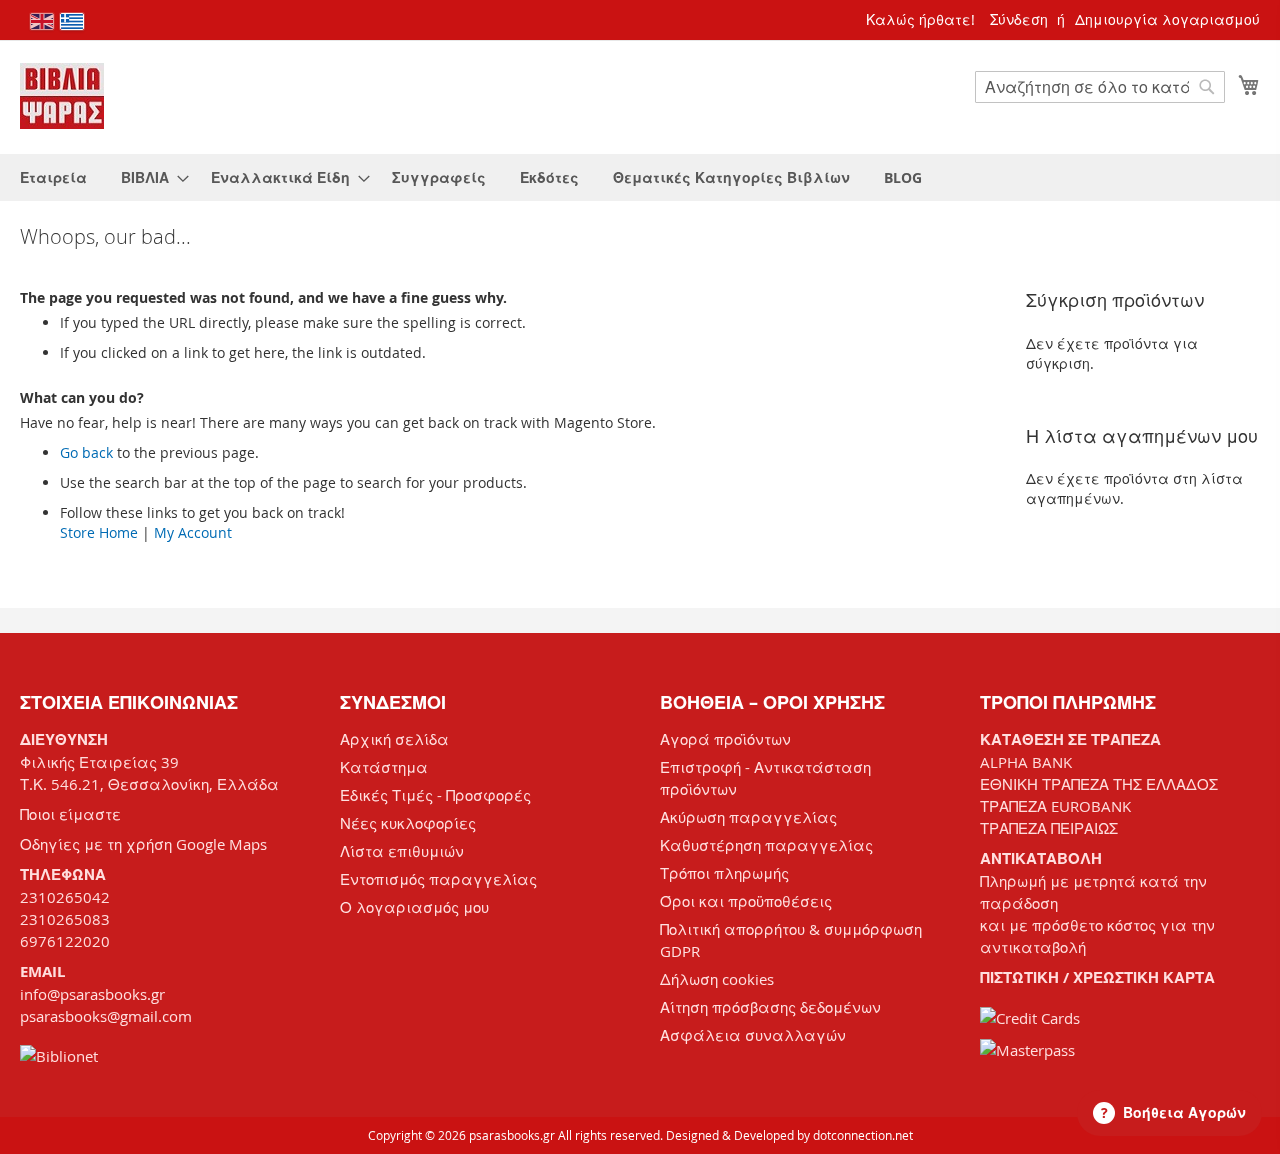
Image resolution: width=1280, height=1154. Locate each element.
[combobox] (1100, 87)
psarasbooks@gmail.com (106, 1016)
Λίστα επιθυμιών (402, 851)
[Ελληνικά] (72, 21)
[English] (42, 21)
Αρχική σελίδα (394, 739)
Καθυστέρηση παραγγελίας (766, 845)
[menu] (640, 177)
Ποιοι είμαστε (70, 814)
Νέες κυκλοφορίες (408, 823)
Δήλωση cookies (717, 979)
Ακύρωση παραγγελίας (748, 817)
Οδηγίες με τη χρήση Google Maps (143, 844)
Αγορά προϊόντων (725, 739)
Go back (86, 452)
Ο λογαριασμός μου (414, 907)
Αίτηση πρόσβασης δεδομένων (770, 1007)
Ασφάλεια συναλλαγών (753, 1035)
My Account (193, 532)
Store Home (99, 532)
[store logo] (62, 96)
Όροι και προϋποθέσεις (746, 901)
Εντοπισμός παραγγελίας (438, 879)
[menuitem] (53, 177)
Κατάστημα (384, 767)
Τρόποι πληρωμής (724, 873)
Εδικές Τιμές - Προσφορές (435, 795)
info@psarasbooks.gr (92, 994)
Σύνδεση (1019, 19)
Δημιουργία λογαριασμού (1167, 19)
